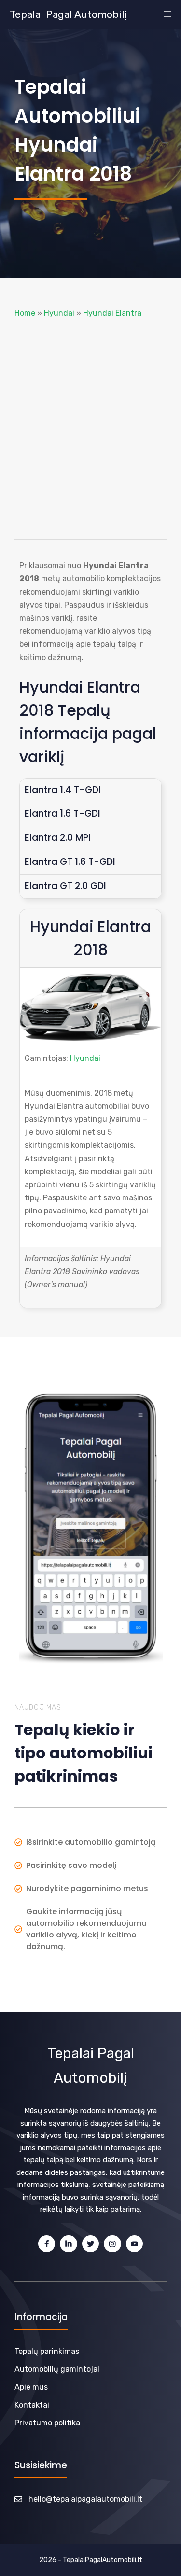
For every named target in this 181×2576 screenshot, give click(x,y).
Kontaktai (32, 2405)
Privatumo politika (47, 2423)
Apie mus (31, 2387)
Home (25, 313)
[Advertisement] (90, 429)
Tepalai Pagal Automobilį (68, 14)
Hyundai (59, 313)
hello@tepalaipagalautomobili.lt (85, 2499)
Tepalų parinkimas (47, 2351)
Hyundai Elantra (112, 313)
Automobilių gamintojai (57, 2369)
